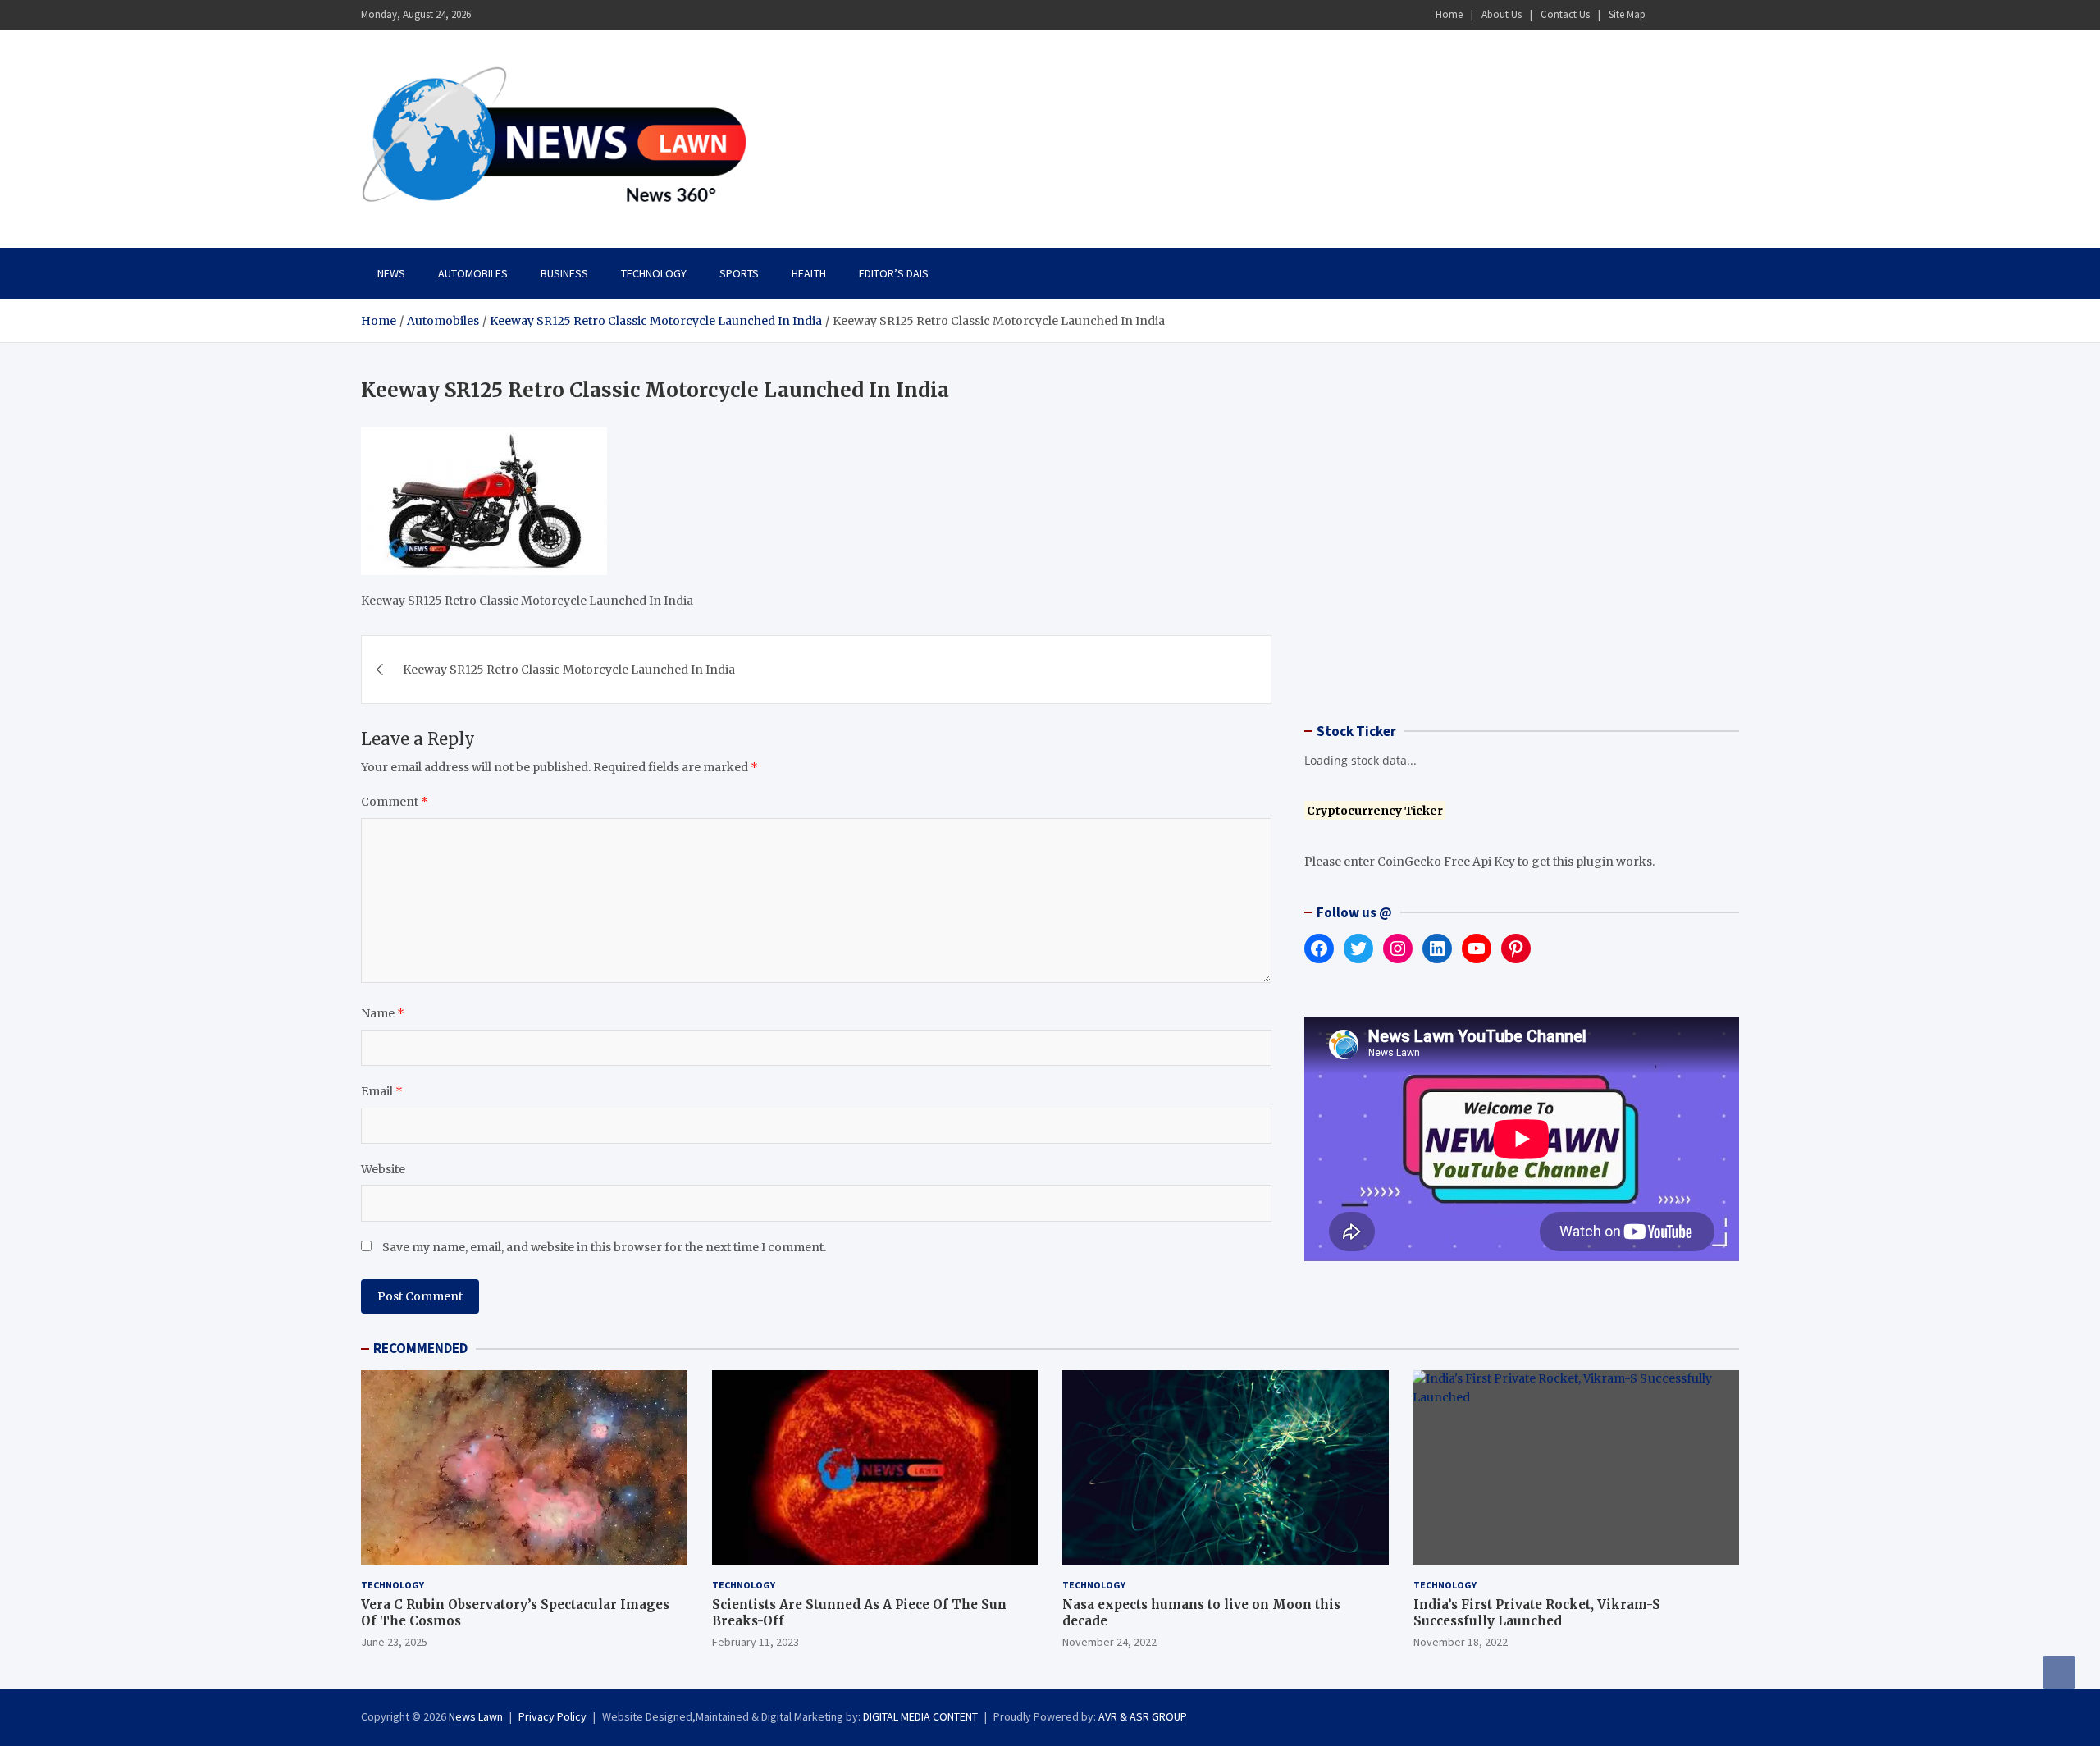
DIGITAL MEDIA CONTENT (920, 1716)
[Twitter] (1707, 15)
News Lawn (476, 1716)
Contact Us (1565, 14)
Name (383, 1013)
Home (1449, 14)
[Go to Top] (2059, 1672)
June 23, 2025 (394, 1642)
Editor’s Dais (894, 273)
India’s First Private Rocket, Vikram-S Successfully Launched (1537, 1613)
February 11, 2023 (756, 1642)
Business (564, 273)
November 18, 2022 (1461, 1642)
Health (809, 273)
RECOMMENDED (420, 1348)
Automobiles (473, 273)
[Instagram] (1686, 15)
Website (383, 1169)
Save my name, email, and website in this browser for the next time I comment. (604, 1247)
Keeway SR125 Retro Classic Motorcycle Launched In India (569, 670)
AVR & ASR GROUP (1143, 1716)
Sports (739, 273)
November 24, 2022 (1109, 1642)
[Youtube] (1728, 15)
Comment (395, 802)
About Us (1502, 14)
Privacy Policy (552, 1716)
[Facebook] (1664, 15)
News (391, 273)
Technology (654, 273)
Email (382, 1091)
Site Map (1627, 14)
